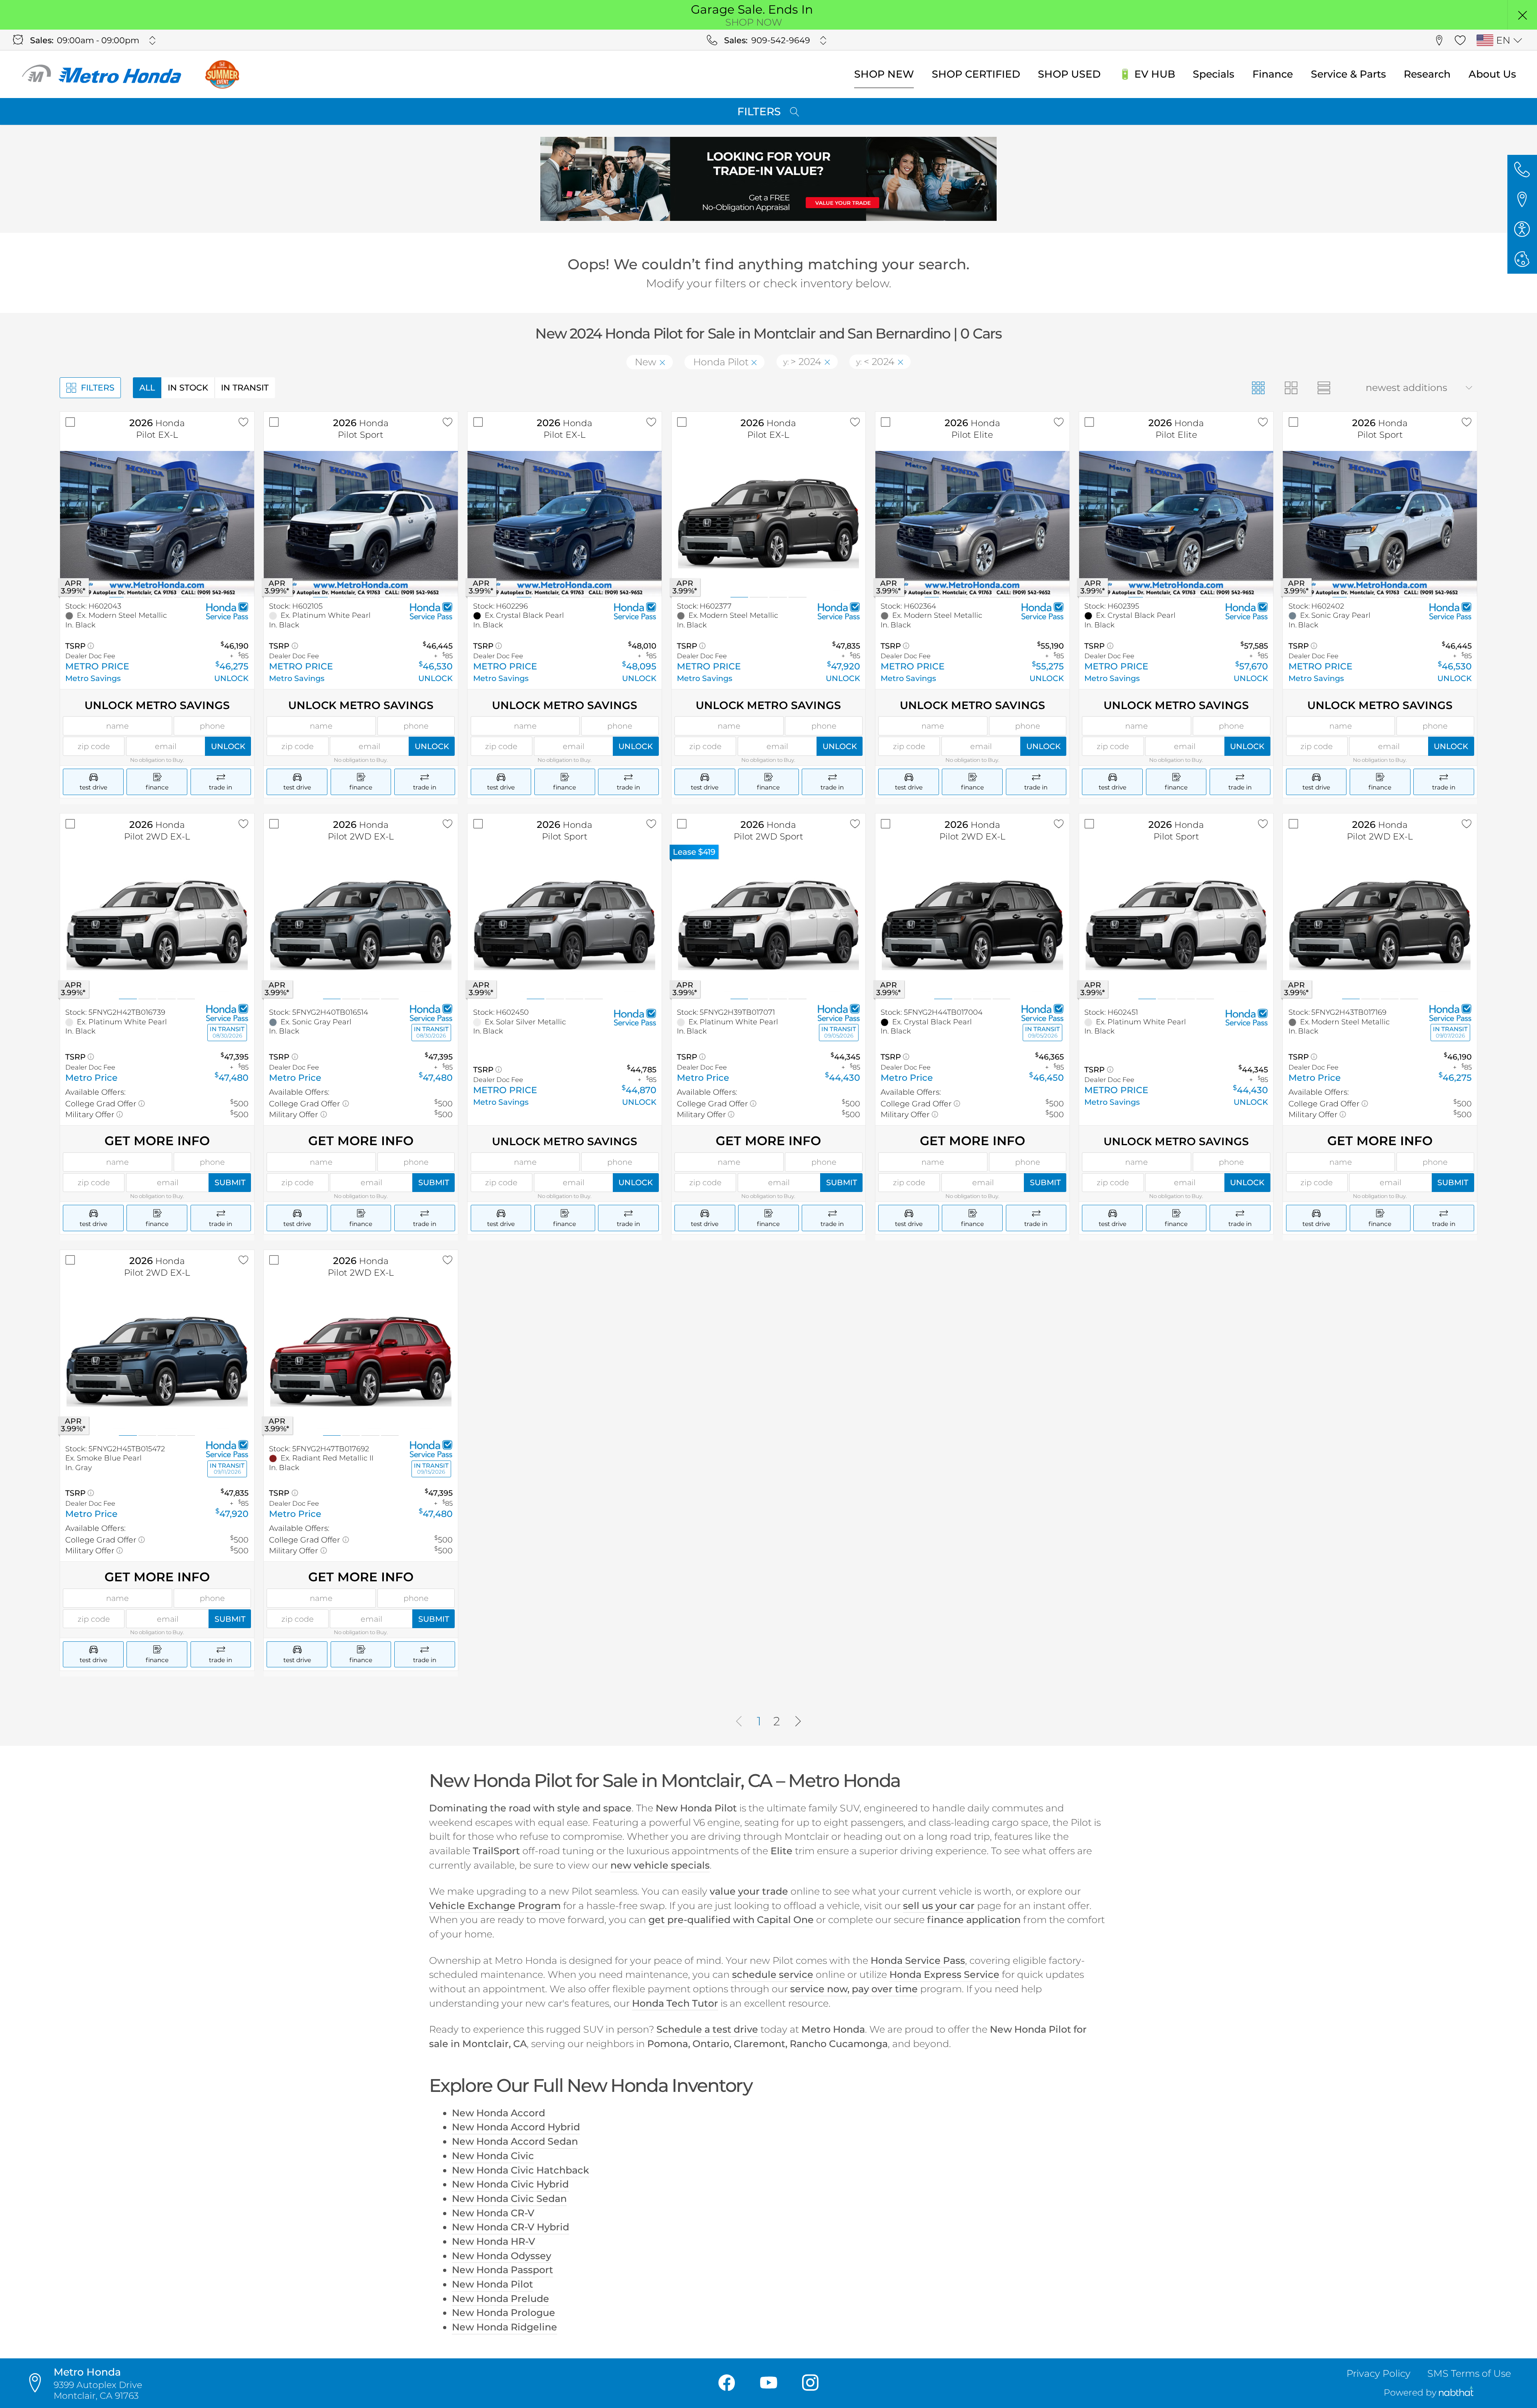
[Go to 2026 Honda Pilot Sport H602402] (1380, 524)
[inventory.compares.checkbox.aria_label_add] (70, 422)
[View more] (153, 40)
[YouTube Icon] (769, 2383)
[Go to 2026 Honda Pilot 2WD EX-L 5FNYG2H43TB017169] (1380, 926)
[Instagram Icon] (810, 2383)
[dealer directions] (39, 2383)
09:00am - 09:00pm (98, 40)
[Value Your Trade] (768, 179)
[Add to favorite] (244, 422)
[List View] (1324, 388)
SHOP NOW (754, 22)
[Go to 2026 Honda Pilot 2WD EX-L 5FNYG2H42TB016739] (157, 926)
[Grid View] (1258, 388)
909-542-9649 (781, 40)
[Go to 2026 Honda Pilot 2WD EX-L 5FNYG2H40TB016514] (361, 926)
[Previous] (739, 1722)
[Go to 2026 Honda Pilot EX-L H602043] (157, 524)
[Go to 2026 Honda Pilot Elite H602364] (972, 524)
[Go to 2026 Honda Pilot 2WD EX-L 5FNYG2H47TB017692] (361, 1362)
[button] (1522, 15)
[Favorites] (1460, 40)
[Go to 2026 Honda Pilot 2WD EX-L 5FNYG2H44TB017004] (972, 926)
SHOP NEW (884, 74)
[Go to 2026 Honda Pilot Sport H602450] (565, 926)
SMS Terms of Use (1469, 2373)
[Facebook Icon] (727, 2383)
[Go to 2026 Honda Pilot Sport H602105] (361, 524)
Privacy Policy (1378, 2373)
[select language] (1518, 40)
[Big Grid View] (1291, 388)
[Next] (798, 1722)
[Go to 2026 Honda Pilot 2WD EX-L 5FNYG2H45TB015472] (157, 1362)
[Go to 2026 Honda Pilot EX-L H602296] (565, 524)
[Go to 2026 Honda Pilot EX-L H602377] (769, 524)
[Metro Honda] (102, 74)
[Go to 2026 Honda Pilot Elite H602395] (1176, 524)
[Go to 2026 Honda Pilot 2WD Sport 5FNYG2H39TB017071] (769, 926)
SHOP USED (1069, 74)
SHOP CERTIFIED (976, 74)
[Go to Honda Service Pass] (227, 611)
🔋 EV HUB (1147, 74)
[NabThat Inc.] (1456, 2393)
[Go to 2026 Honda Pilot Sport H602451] (1176, 926)
